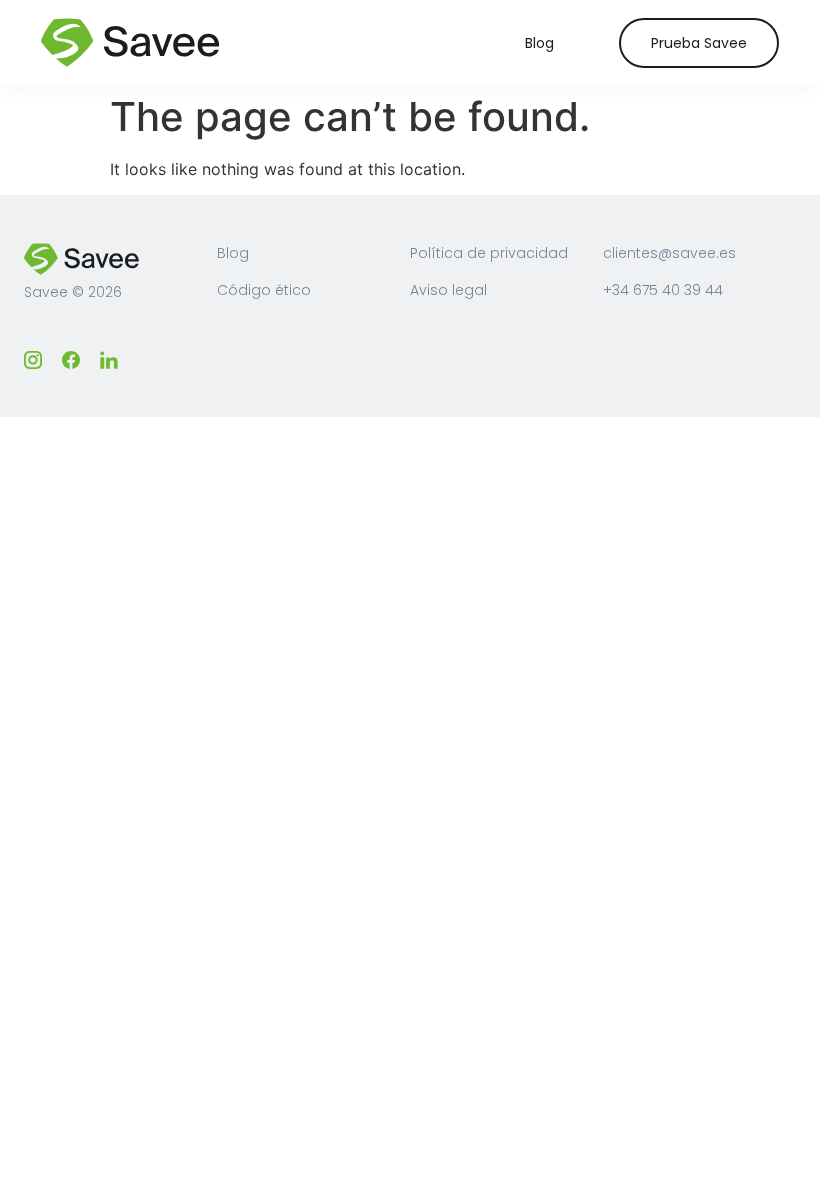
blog (539, 43)
